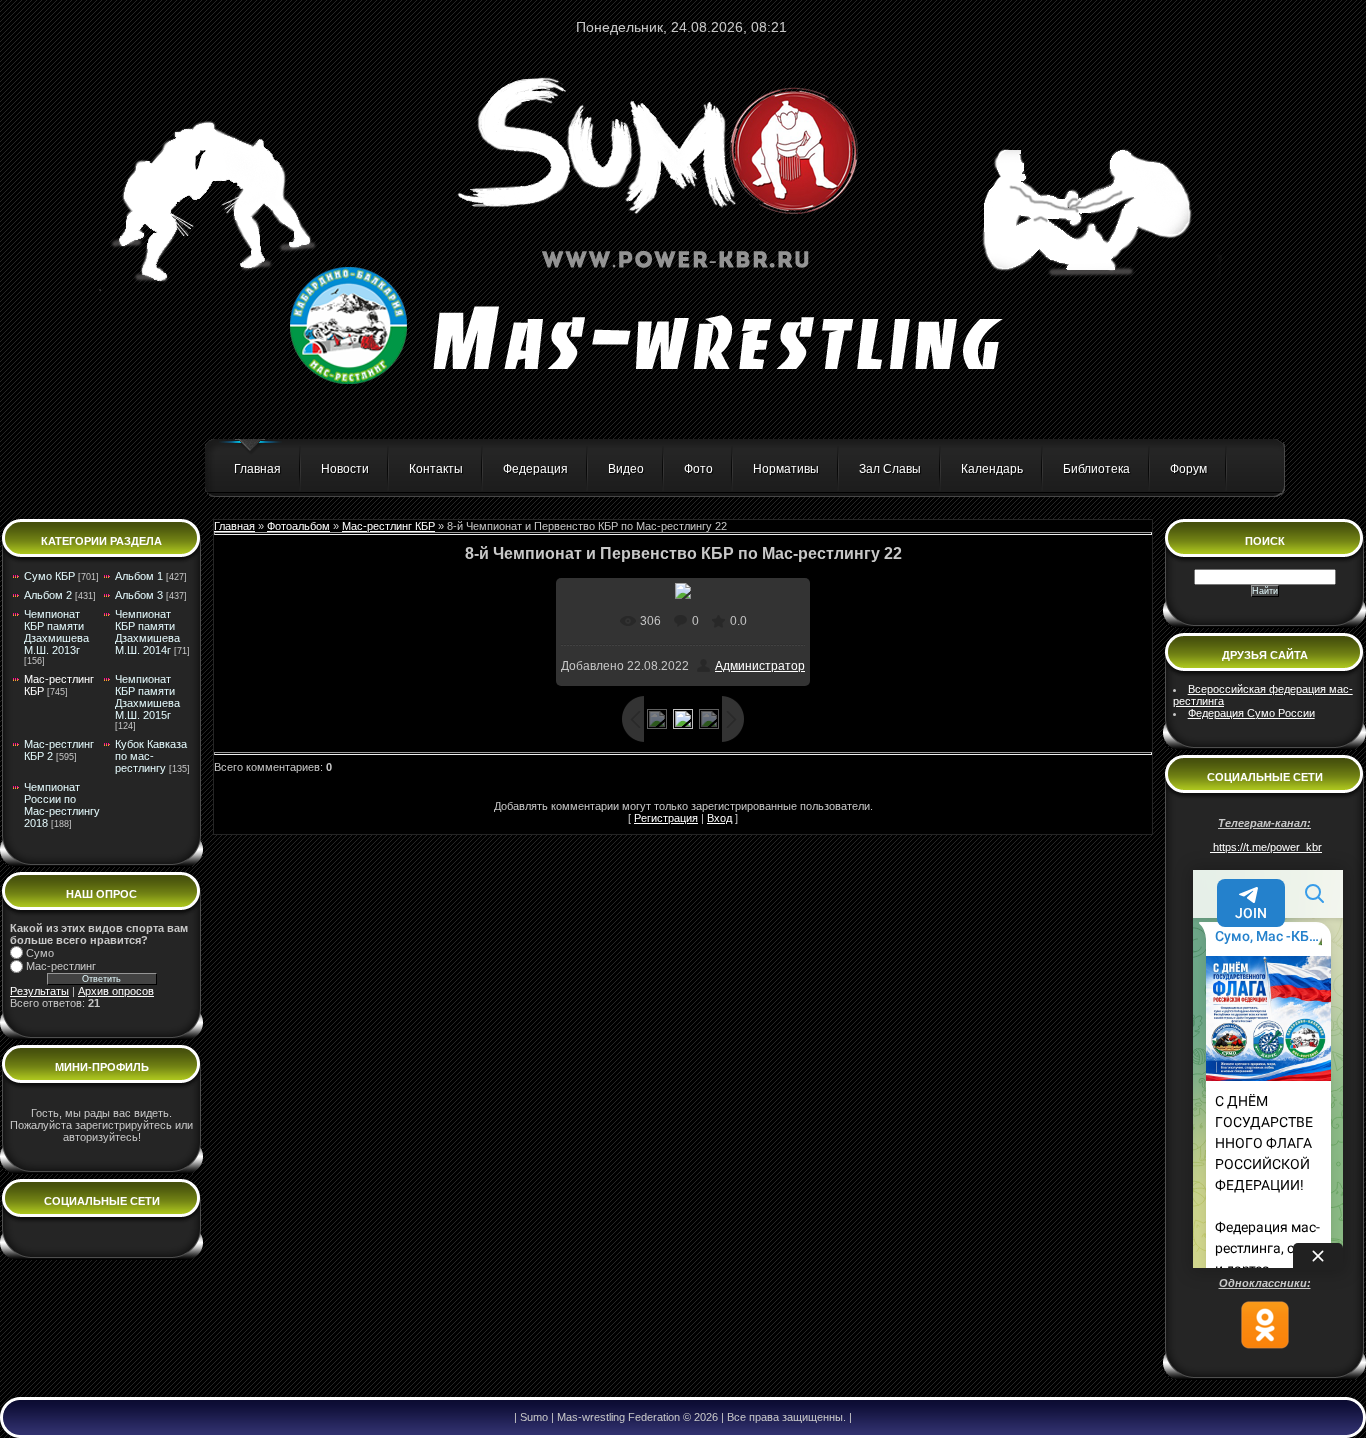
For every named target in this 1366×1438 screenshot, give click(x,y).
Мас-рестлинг (61, 966)
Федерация (535, 469)
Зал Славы (890, 469)
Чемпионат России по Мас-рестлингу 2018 (62, 805)
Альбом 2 (48, 595)
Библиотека (1096, 469)
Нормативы (786, 469)
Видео (626, 469)
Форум (1188, 469)
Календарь (992, 469)
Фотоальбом (298, 526)
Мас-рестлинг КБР (388, 526)
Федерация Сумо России (1251, 713)
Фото (698, 469)
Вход (719, 818)
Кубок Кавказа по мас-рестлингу (151, 756)
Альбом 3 (139, 595)
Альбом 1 (139, 576)
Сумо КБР (49, 576)
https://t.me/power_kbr (1266, 847)
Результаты (39, 991)
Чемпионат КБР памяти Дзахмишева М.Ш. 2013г (56, 632)
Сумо (40, 953)
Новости (345, 469)
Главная (257, 469)
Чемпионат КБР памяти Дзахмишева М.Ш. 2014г (147, 632)
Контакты (436, 469)
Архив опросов (116, 991)
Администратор (760, 666)
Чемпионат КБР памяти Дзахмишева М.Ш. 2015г (147, 697)
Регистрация (666, 818)
